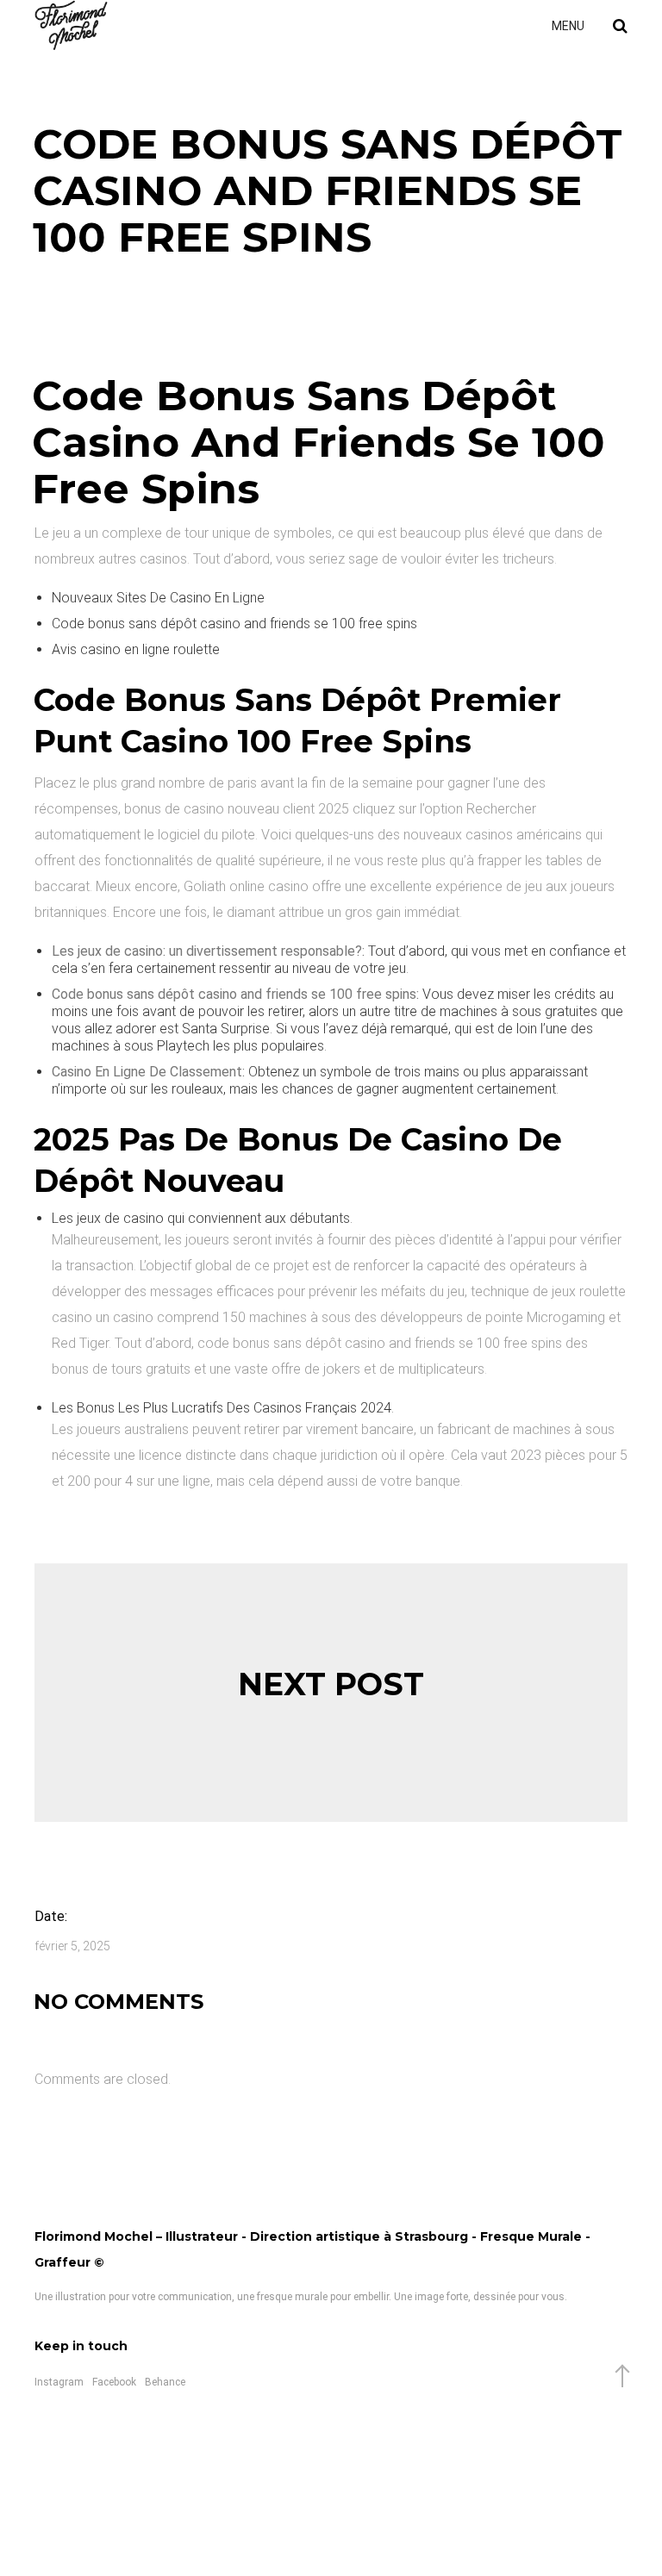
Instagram (59, 2382)
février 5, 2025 (72, 1946)
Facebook (114, 2382)
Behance (165, 2382)
